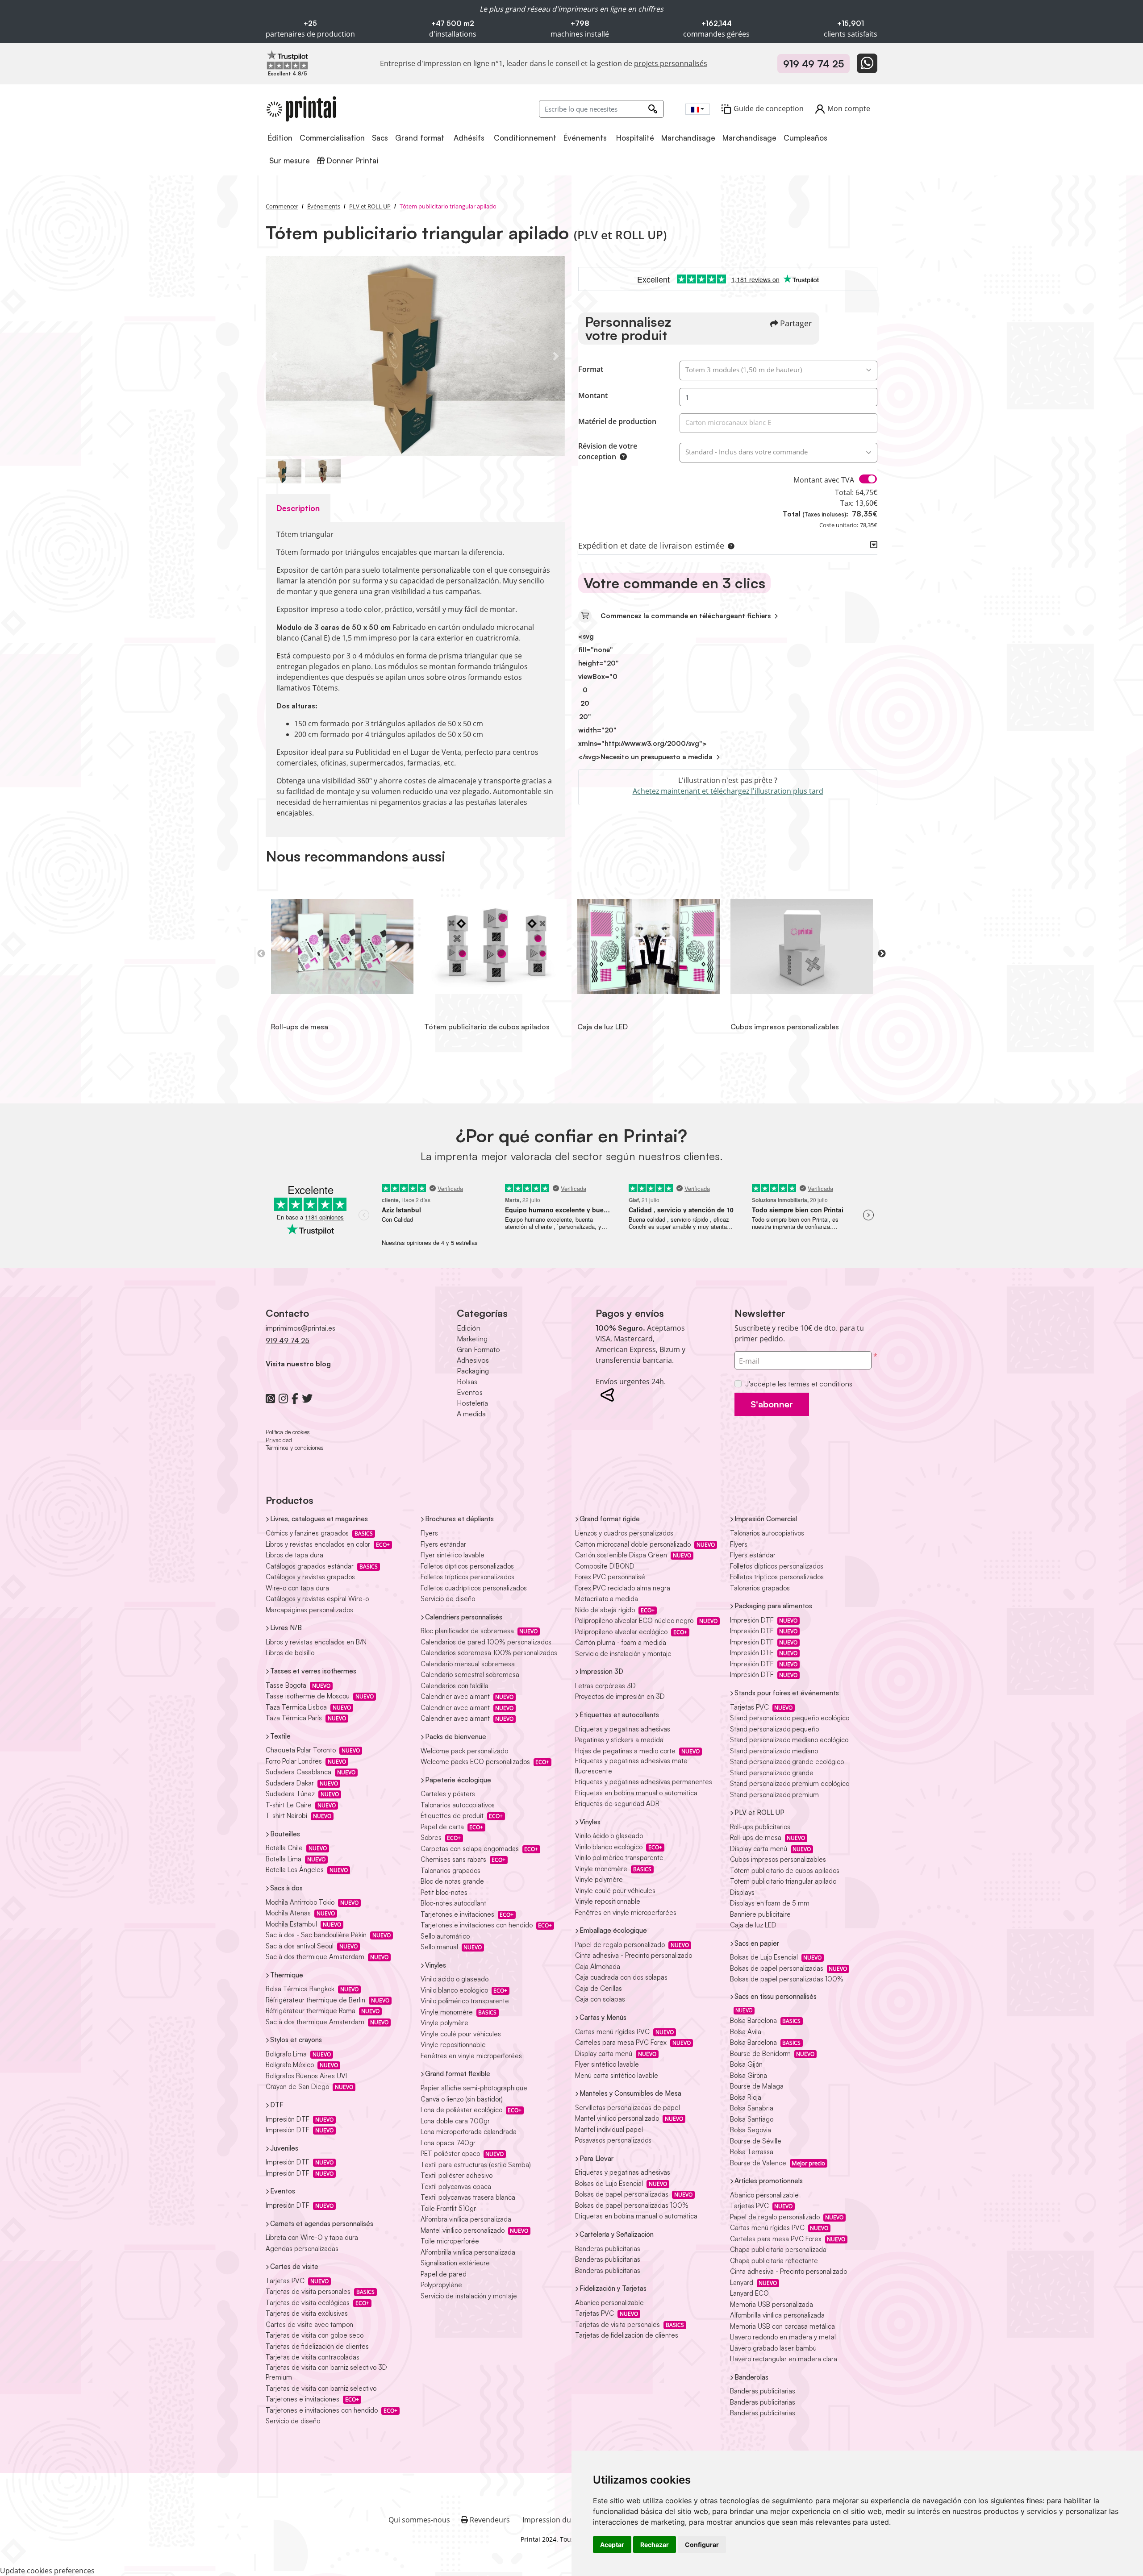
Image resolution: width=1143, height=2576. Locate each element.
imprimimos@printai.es (300, 1328)
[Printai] (301, 109)
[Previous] (275, 356)
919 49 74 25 (813, 64)
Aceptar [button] (612, 2545)
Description (298, 508)
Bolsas (467, 1382)
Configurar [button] (702, 2545)
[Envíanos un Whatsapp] (270, 1398)
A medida (471, 1414)
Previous (261, 954)
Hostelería (472, 1403)
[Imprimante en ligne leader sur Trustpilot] (288, 59)
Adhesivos (473, 1360)
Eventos (470, 1392)
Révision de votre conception (608, 451)
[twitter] (307, 1398)
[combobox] (698, 109)
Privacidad (279, 1440)
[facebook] (295, 1398)
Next (882, 954)
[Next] (556, 356)
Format (591, 369)
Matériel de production (617, 421)
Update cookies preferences (47, 2571)
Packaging (473, 1371)
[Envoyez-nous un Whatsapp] (867, 63)
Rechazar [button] (655, 2545)
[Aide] (622, 457)
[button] (729, 545)
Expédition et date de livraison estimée (651, 545)
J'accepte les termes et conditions (799, 1384)
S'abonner (772, 1404)
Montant (593, 395)
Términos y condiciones (295, 1448)
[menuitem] (281, 138)
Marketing (472, 1339)
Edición (469, 1328)
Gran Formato (478, 1349)
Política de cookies (288, 1432)
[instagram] (283, 1398)
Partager (796, 323)
